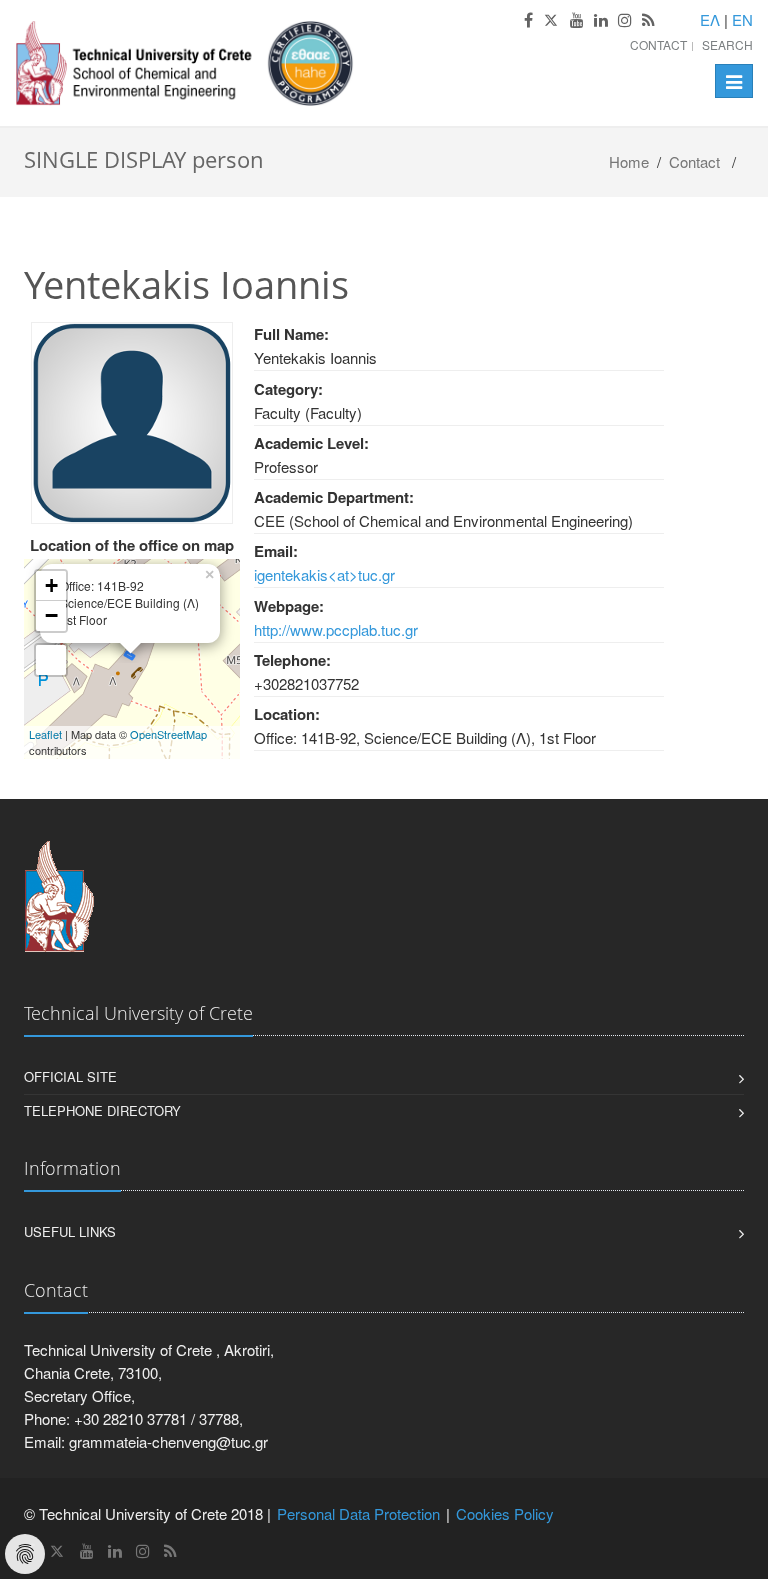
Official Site (70, 1076)
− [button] (51, 615)
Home (629, 161)
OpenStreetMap (168, 734)
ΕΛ (710, 19)
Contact (658, 44)
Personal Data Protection (358, 1513)
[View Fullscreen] (51, 660)
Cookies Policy (505, 1513)
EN (742, 19)
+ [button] (51, 585)
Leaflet (45, 734)
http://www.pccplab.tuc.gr (336, 629)
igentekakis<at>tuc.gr (324, 574)
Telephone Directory (102, 1110)
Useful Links (70, 1231)
